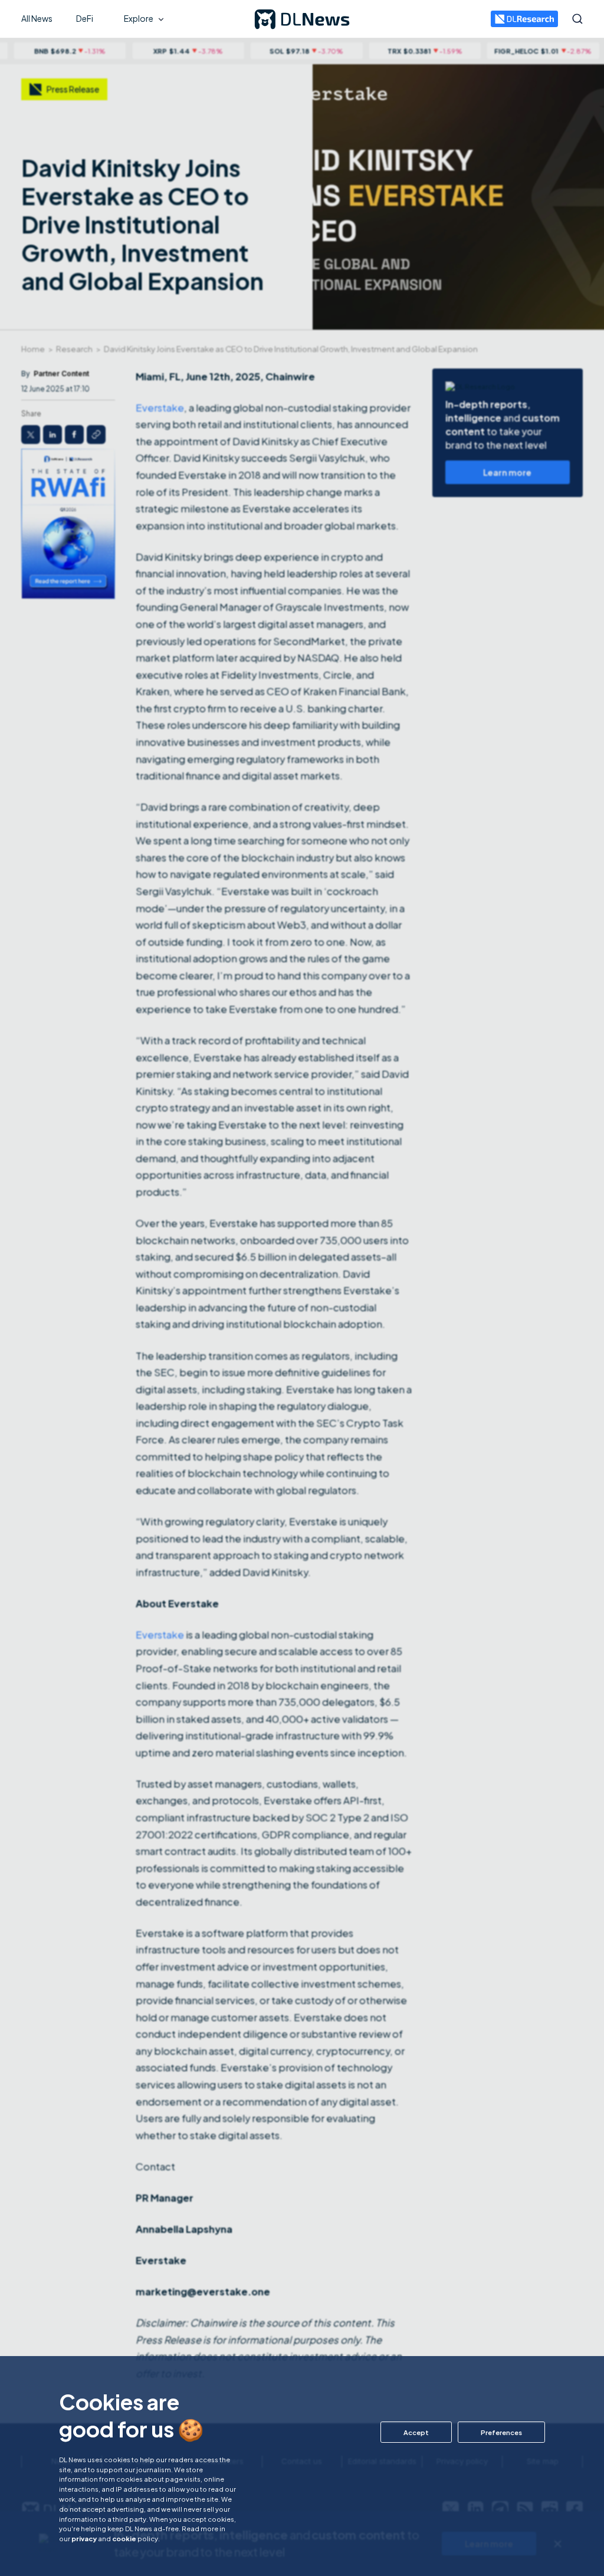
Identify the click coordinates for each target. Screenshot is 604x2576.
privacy (84, 2538)
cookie (124, 2538)
